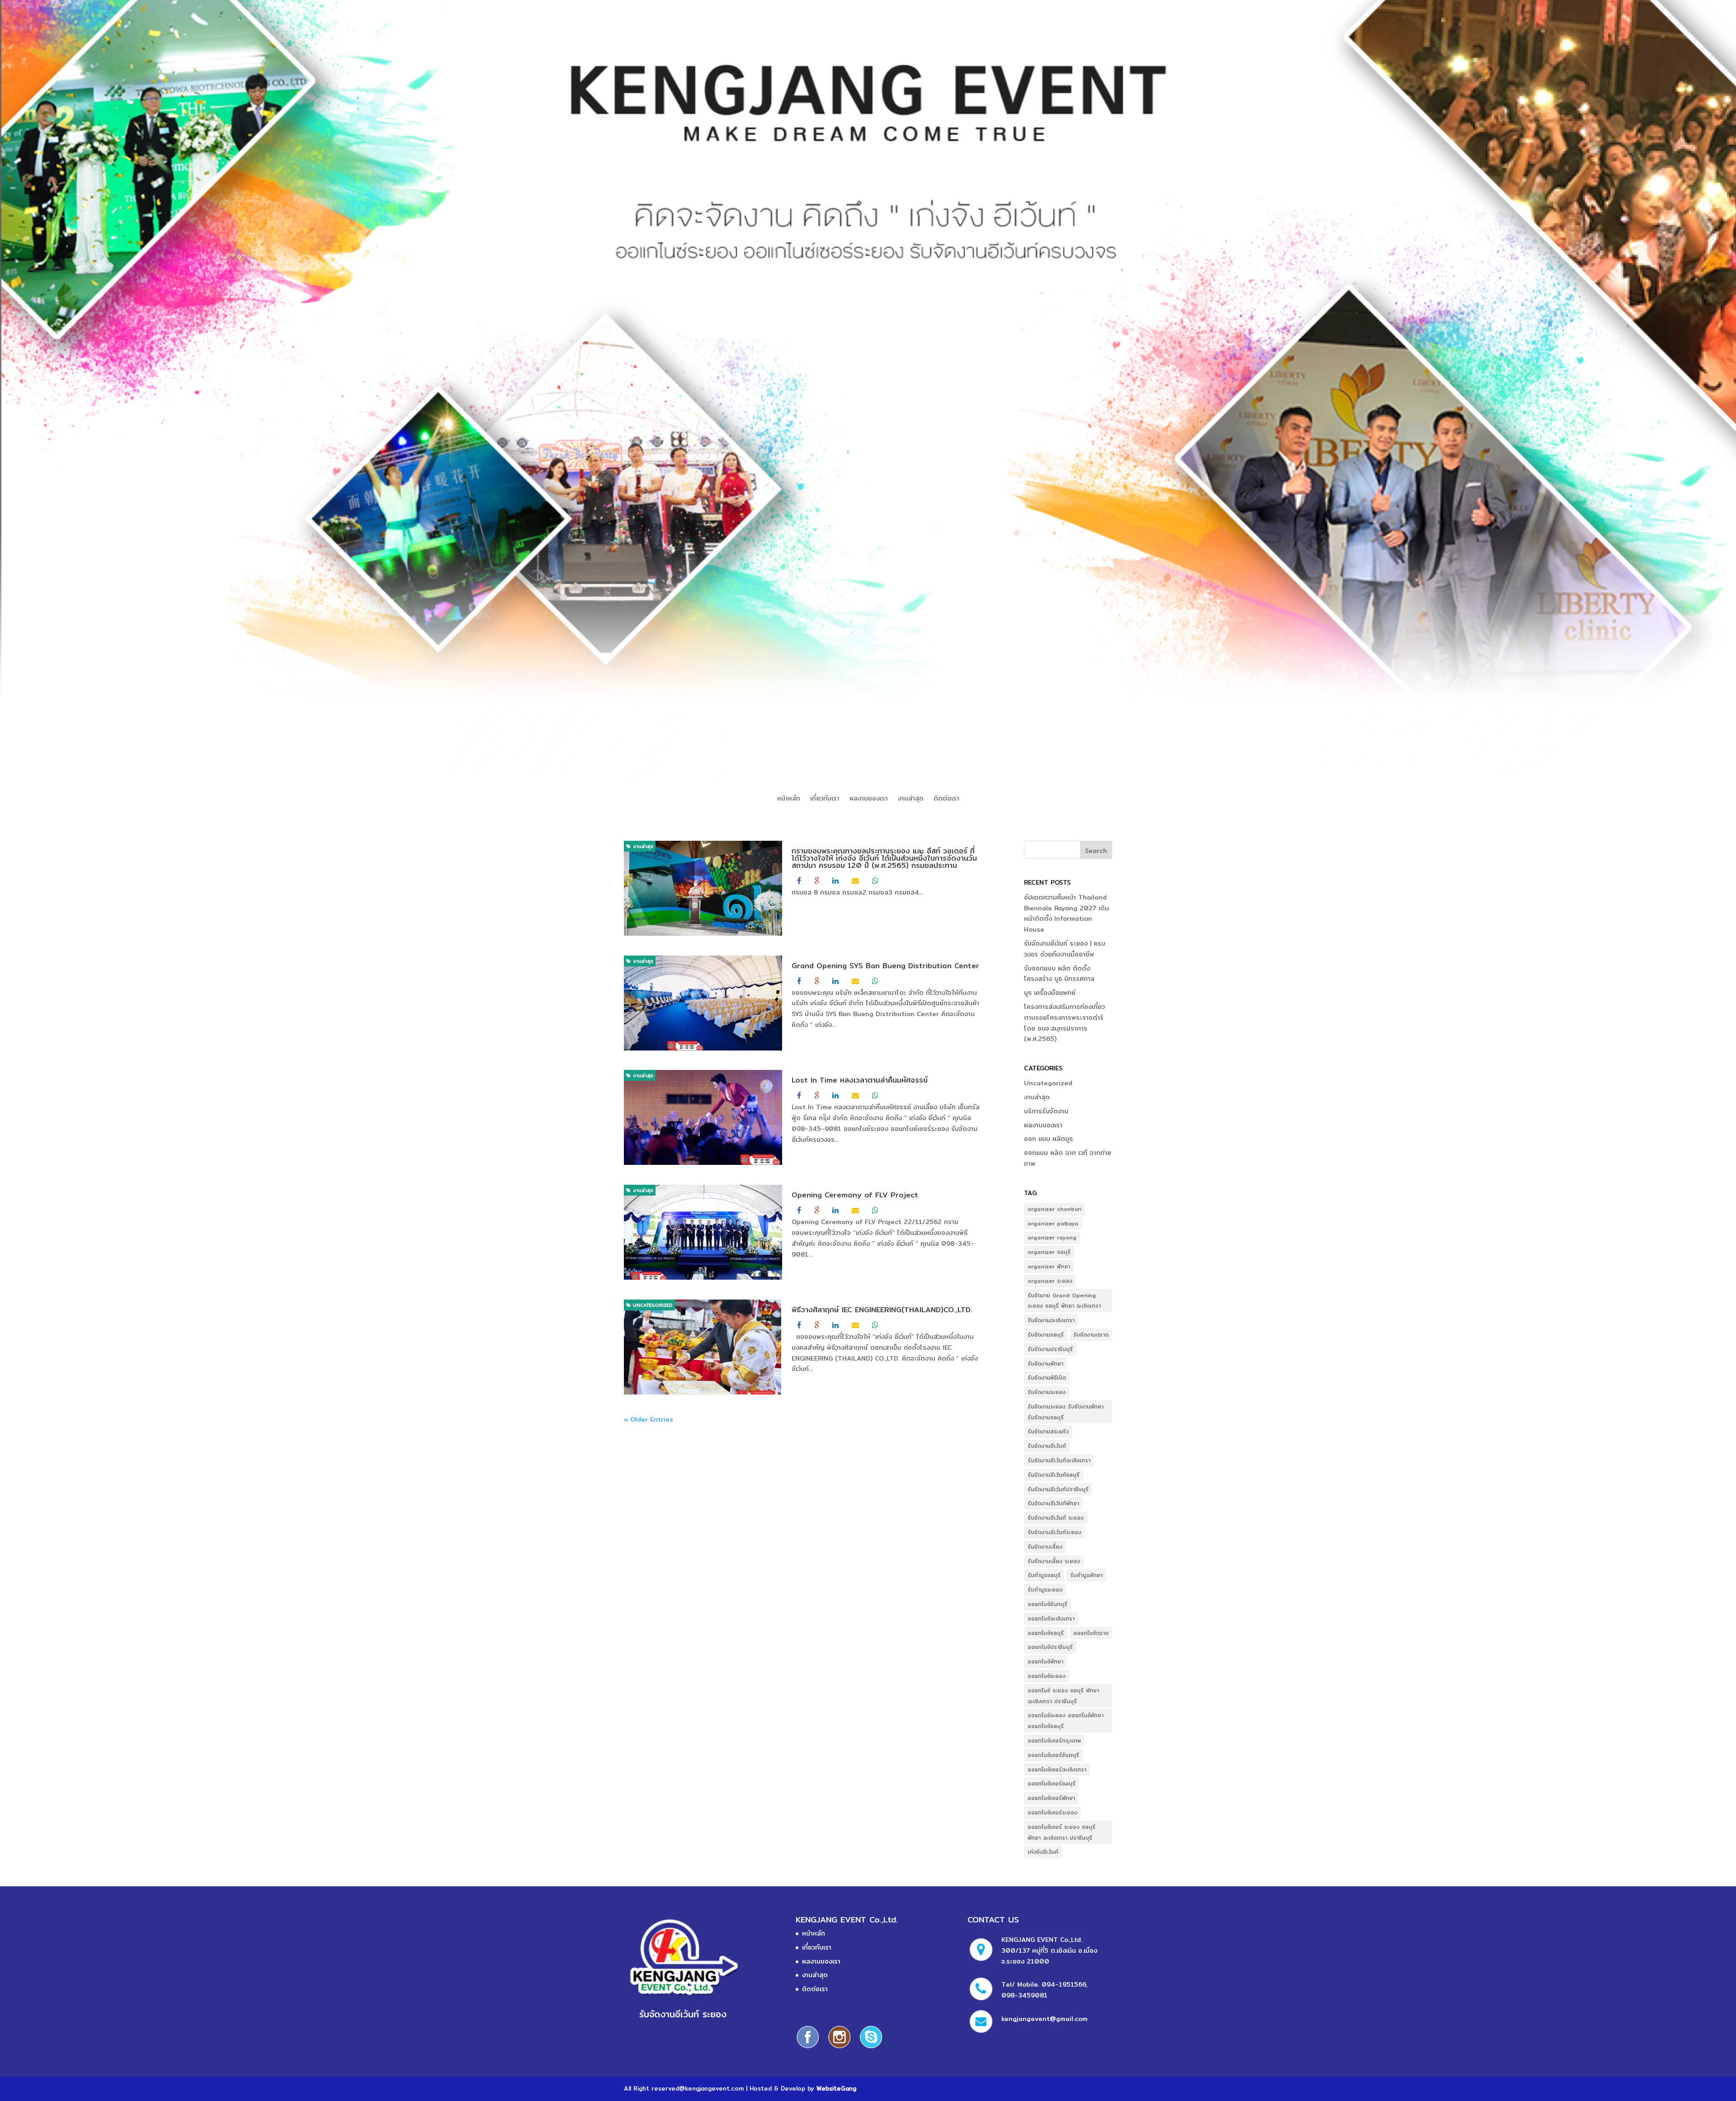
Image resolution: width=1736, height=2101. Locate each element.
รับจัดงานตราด (1091, 1335)
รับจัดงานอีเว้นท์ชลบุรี (1054, 1475)
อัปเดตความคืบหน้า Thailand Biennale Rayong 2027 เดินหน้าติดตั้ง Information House (1066, 913)
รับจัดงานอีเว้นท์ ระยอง (1056, 1518)
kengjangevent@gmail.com (1045, 2019)
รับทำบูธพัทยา (1086, 1575)
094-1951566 (1064, 1984)
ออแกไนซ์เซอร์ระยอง (1052, 1812)
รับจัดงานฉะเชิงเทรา (1051, 1320)
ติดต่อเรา (946, 799)
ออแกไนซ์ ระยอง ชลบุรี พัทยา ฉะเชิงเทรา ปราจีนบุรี (1063, 1696)
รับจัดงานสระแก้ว (1048, 1431)
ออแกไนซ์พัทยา (1045, 1661)
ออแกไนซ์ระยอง (1047, 1676)
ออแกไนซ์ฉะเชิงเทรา (1051, 1618)
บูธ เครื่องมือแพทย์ (1050, 993)
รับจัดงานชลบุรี (1046, 1335)
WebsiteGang (836, 2088)
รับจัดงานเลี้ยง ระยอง (1054, 1561)
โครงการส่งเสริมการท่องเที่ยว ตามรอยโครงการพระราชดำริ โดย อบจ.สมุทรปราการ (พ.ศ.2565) (1064, 1023)
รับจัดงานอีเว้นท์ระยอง (1054, 1532)
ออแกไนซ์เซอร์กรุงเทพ (1054, 1741)
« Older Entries (649, 1419)
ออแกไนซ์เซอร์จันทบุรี (1053, 1755)
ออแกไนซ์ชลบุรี (1046, 1633)
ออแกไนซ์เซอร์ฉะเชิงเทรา (1057, 1769)
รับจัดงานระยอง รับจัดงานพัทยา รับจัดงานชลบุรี (1066, 1412)
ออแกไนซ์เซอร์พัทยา (1051, 1798)
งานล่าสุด (911, 799)
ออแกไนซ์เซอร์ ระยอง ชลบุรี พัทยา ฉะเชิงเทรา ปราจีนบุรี (1061, 1832)
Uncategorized (652, 1305)
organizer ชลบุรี (1049, 1252)
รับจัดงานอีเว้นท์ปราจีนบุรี (1058, 1489)
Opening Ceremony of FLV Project (855, 1195)
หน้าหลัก (789, 799)
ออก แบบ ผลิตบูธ (1048, 1139)
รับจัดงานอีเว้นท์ (1047, 1446)
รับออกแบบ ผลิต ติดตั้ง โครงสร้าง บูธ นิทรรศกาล (1059, 974)
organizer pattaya (1053, 1223)
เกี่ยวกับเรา (825, 799)
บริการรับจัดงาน (1046, 1111)
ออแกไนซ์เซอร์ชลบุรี (1052, 1783)
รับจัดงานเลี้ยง (1045, 1547)
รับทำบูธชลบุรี (1044, 1575)
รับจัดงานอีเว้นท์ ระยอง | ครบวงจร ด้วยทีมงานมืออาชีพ (1065, 949)
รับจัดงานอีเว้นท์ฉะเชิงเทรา (1059, 1460)
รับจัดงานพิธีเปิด (1047, 1378)
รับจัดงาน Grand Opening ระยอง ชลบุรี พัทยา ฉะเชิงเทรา (1064, 1301)
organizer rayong (1052, 1237)
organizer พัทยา (1049, 1266)
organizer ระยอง (1050, 1281)
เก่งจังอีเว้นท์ (1043, 1852)
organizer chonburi (1054, 1209)
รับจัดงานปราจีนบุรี (1050, 1349)
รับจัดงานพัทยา (1045, 1364)
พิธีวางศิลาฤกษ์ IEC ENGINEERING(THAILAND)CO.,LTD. (882, 1310)
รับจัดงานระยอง (1047, 1392)
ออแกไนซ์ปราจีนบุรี (1050, 1647)
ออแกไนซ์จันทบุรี (1047, 1604)
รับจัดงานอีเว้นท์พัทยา (1053, 1503)
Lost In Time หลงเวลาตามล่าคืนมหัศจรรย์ (860, 1080)
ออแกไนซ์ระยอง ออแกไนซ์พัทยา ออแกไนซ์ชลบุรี (1066, 1721)
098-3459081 (1024, 1995)
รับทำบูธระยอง (1045, 1590)
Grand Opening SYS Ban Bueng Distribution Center (885, 966)
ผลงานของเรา (869, 799)
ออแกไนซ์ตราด (1091, 1633)
